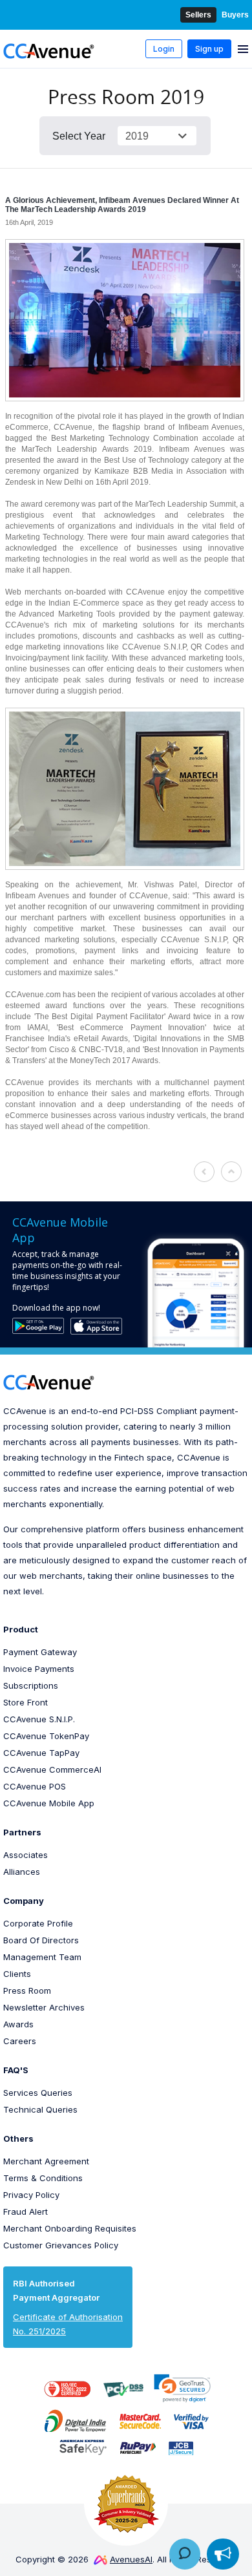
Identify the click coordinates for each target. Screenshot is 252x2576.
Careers (20, 2041)
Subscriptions (31, 1685)
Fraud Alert (26, 2212)
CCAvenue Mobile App (49, 1803)
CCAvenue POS (35, 1786)
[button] (182, 2388)
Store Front (26, 1702)
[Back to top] (232, 1172)
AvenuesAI (131, 2559)
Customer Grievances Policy (61, 2245)
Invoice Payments (39, 1669)
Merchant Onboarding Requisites (70, 2228)
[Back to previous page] (205, 1172)
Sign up (209, 49)
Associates (26, 1855)
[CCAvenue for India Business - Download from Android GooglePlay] (38, 1325)
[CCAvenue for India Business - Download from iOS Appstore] (96, 1326)
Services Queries (38, 2093)
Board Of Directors (41, 1940)
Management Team (42, 1957)
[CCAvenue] (49, 50)
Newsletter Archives (44, 2007)
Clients (17, 1974)
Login (164, 49)
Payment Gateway (40, 1652)
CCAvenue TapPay (41, 1753)
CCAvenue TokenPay (46, 1736)
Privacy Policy (31, 2195)
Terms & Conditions (43, 2178)
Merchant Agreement (46, 2161)
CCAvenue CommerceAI (52, 1769)
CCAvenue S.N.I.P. (39, 1719)
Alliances (22, 1872)
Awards (18, 2024)
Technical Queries (40, 2109)
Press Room (27, 1990)
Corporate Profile (38, 1923)
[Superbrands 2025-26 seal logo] (126, 2504)
